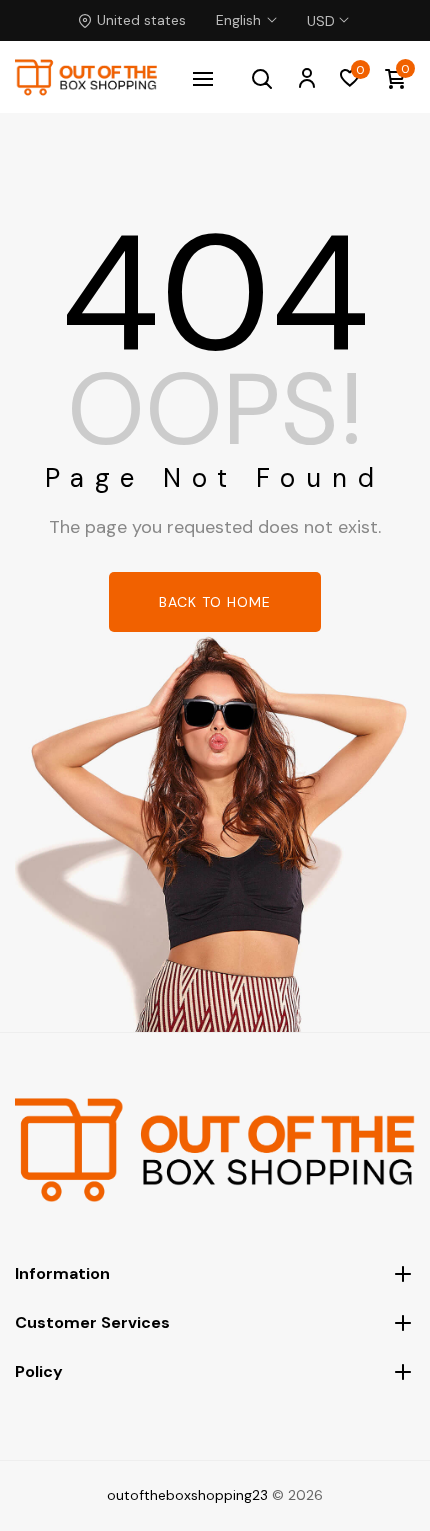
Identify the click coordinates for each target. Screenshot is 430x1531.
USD (321, 9)
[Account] (306, 77)
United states (141, 20)
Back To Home (215, 602)
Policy (39, 1371)
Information (62, 1273)
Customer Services (92, 1322)
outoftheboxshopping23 (187, 1495)
